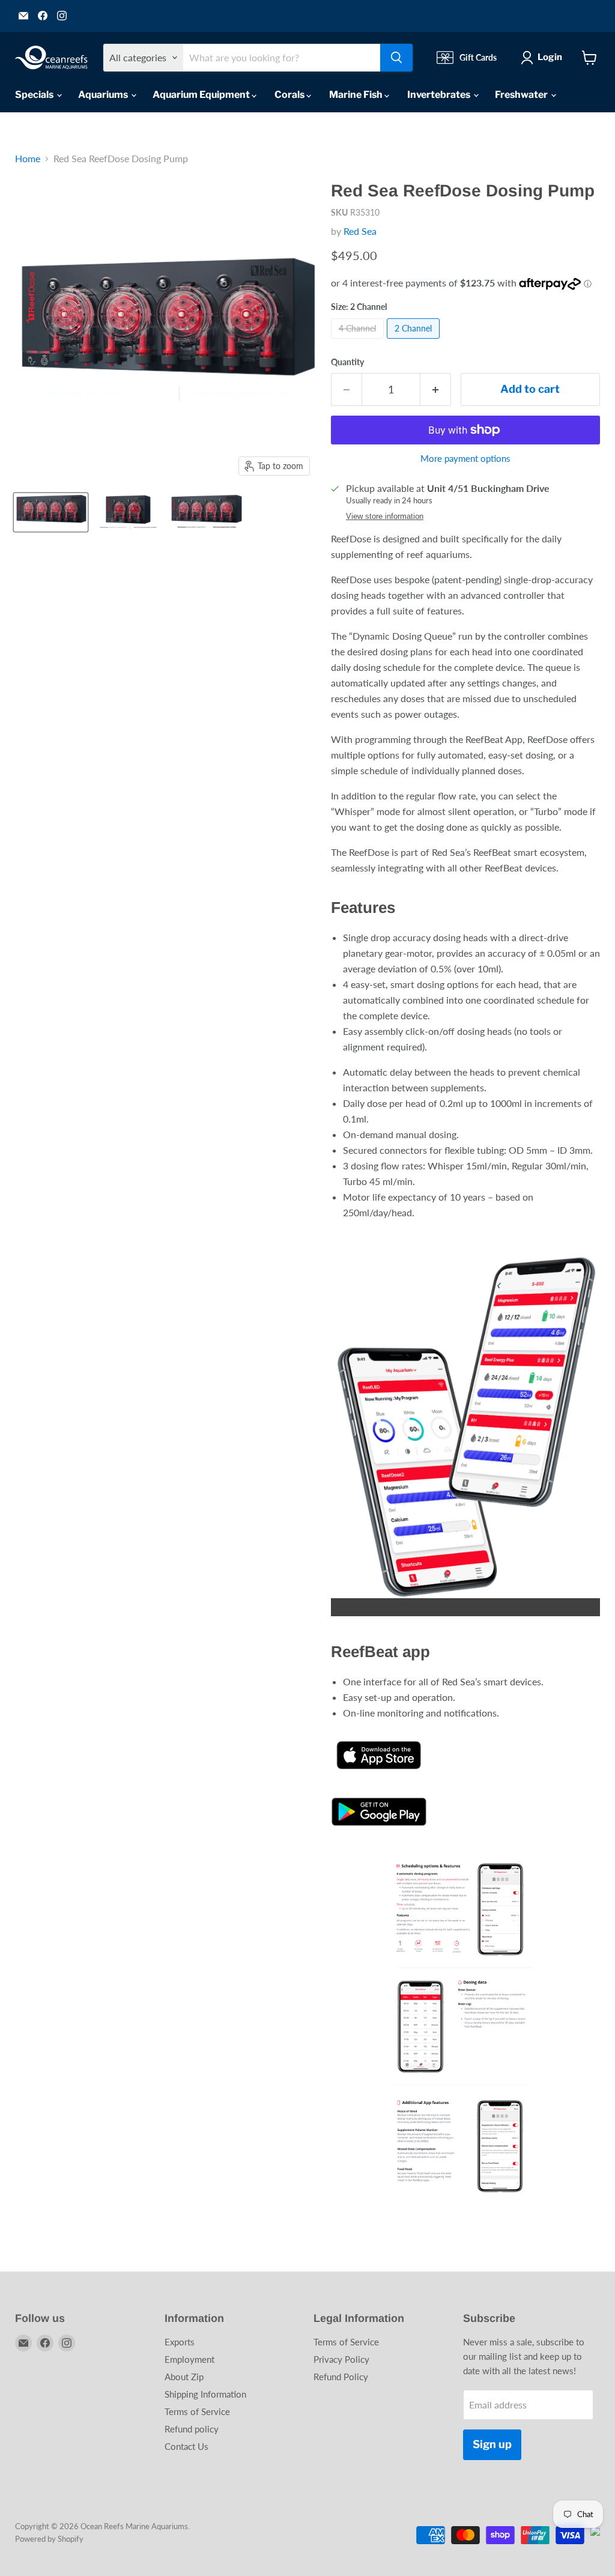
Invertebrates (440, 95)
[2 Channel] (415, 341)
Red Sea (360, 231)
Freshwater (522, 95)
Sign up (492, 2444)
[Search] (396, 58)
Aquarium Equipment (202, 95)
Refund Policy (341, 2377)
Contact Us (186, 2446)
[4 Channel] (359, 341)
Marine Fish (357, 95)
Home (28, 159)
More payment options (465, 459)
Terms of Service (197, 2411)
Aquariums (104, 95)
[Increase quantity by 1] (436, 389)
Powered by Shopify (49, 2539)
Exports (180, 2342)
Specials (35, 95)
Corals (290, 95)
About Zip (184, 2377)
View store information (385, 517)
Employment (189, 2359)
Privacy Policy (341, 2359)
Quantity (347, 362)
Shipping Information (205, 2394)
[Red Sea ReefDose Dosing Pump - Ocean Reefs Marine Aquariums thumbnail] (51, 512)
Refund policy (192, 2429)
